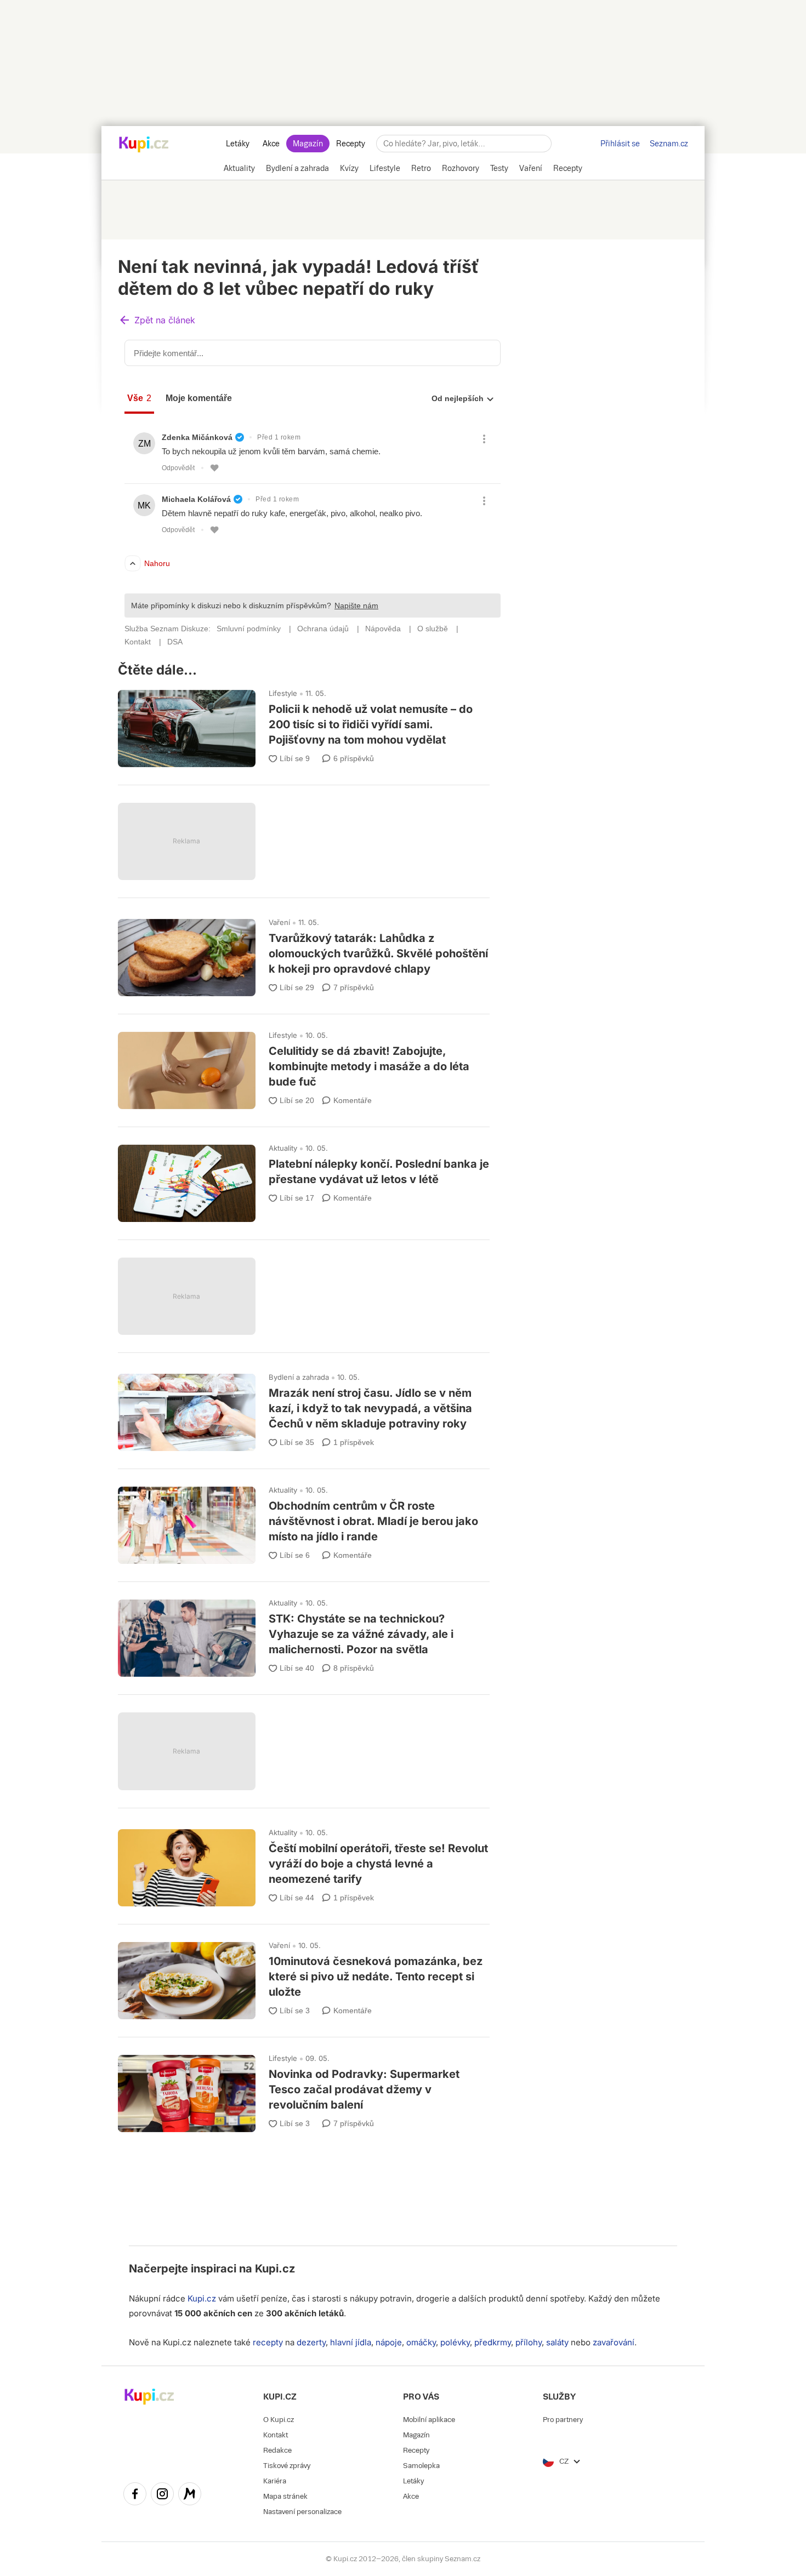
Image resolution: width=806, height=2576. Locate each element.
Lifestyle (283, 693)
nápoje (389, 2342)
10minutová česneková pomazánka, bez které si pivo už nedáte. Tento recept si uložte (304, 1976)
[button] (157, 321)
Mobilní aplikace (429, 2420)
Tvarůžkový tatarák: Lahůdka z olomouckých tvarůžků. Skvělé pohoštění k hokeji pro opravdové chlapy (304, 953)
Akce (271, 144)
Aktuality (283, 1148)
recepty (268, 2342)
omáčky (421, 2342)
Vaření (279, 922)
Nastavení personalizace (302, 2512)
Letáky (238, 144)
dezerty (311, 2342)
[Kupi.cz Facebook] (135, 2495)
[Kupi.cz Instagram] (162, 2495)
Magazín (308, 144)
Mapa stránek (285, 2496)
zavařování (614, 2342)
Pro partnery (563, 2420)
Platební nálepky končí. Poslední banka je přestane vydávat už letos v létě (304, 1178)
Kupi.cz (275, 2269)
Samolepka (421, 2466)
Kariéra (275, 2481)
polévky (455, 2342)
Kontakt (276, 2435)
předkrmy (493, 2342)
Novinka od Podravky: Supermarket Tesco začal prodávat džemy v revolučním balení (304, 2089)
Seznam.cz (669, 144)
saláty (557, 2342)
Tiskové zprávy (287, 2466)
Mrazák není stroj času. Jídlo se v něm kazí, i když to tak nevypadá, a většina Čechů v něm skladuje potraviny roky (304, 1407)
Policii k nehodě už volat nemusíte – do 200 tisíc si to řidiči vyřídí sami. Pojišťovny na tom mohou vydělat (304, 724)
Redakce (277, 2450)
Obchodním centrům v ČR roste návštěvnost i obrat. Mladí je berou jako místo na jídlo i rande (304, 1520)
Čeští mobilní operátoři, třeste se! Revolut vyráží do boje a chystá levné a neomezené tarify (304, 1863)
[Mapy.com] (190, 2495)
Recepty (351, 144)
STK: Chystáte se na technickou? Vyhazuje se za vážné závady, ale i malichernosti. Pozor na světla (304, 1633)
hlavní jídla (351, 2342)
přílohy (529, 2342)
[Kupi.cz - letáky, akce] (144, 145)
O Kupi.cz (279, 2420)
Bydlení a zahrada (299, 1377)
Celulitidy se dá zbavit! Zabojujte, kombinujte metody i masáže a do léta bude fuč (304, 1066)
